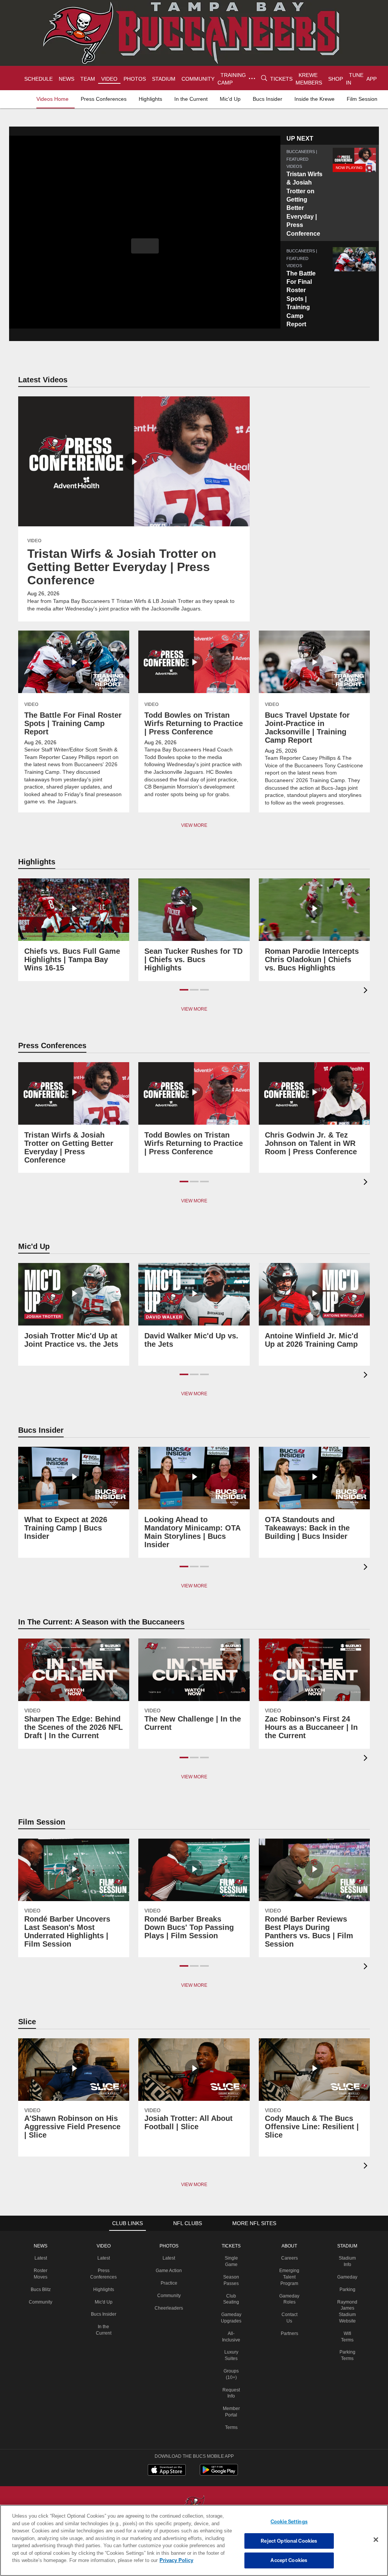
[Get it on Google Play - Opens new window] (219, 2473)
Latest (44, 2257)
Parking (347, 2289)
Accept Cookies (289, 2560)
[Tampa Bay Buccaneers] (194, 2504)
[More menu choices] (250, 78)
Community (43, 2301)
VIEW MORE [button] (194, 1008)
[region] (194, 2540)
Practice (171, 2282)
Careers (289, 2257)
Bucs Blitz (44, 2289)
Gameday (347, 2276)
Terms (231, 2427)
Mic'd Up (107, 2301)
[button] (145, 246)
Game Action (171, 2270)
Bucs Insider (106, 2313)
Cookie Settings (289, 2521)
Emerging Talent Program (289, 2276)
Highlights (107, 2289)
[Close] (376, 2540)
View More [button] (194, 825)
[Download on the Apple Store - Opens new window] (167, 2470)
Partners (289, 2333)
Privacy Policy (141, 2560)
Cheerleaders (171, 2307)
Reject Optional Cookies (289, 2541)
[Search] (262, 78)
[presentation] (367, 990)
